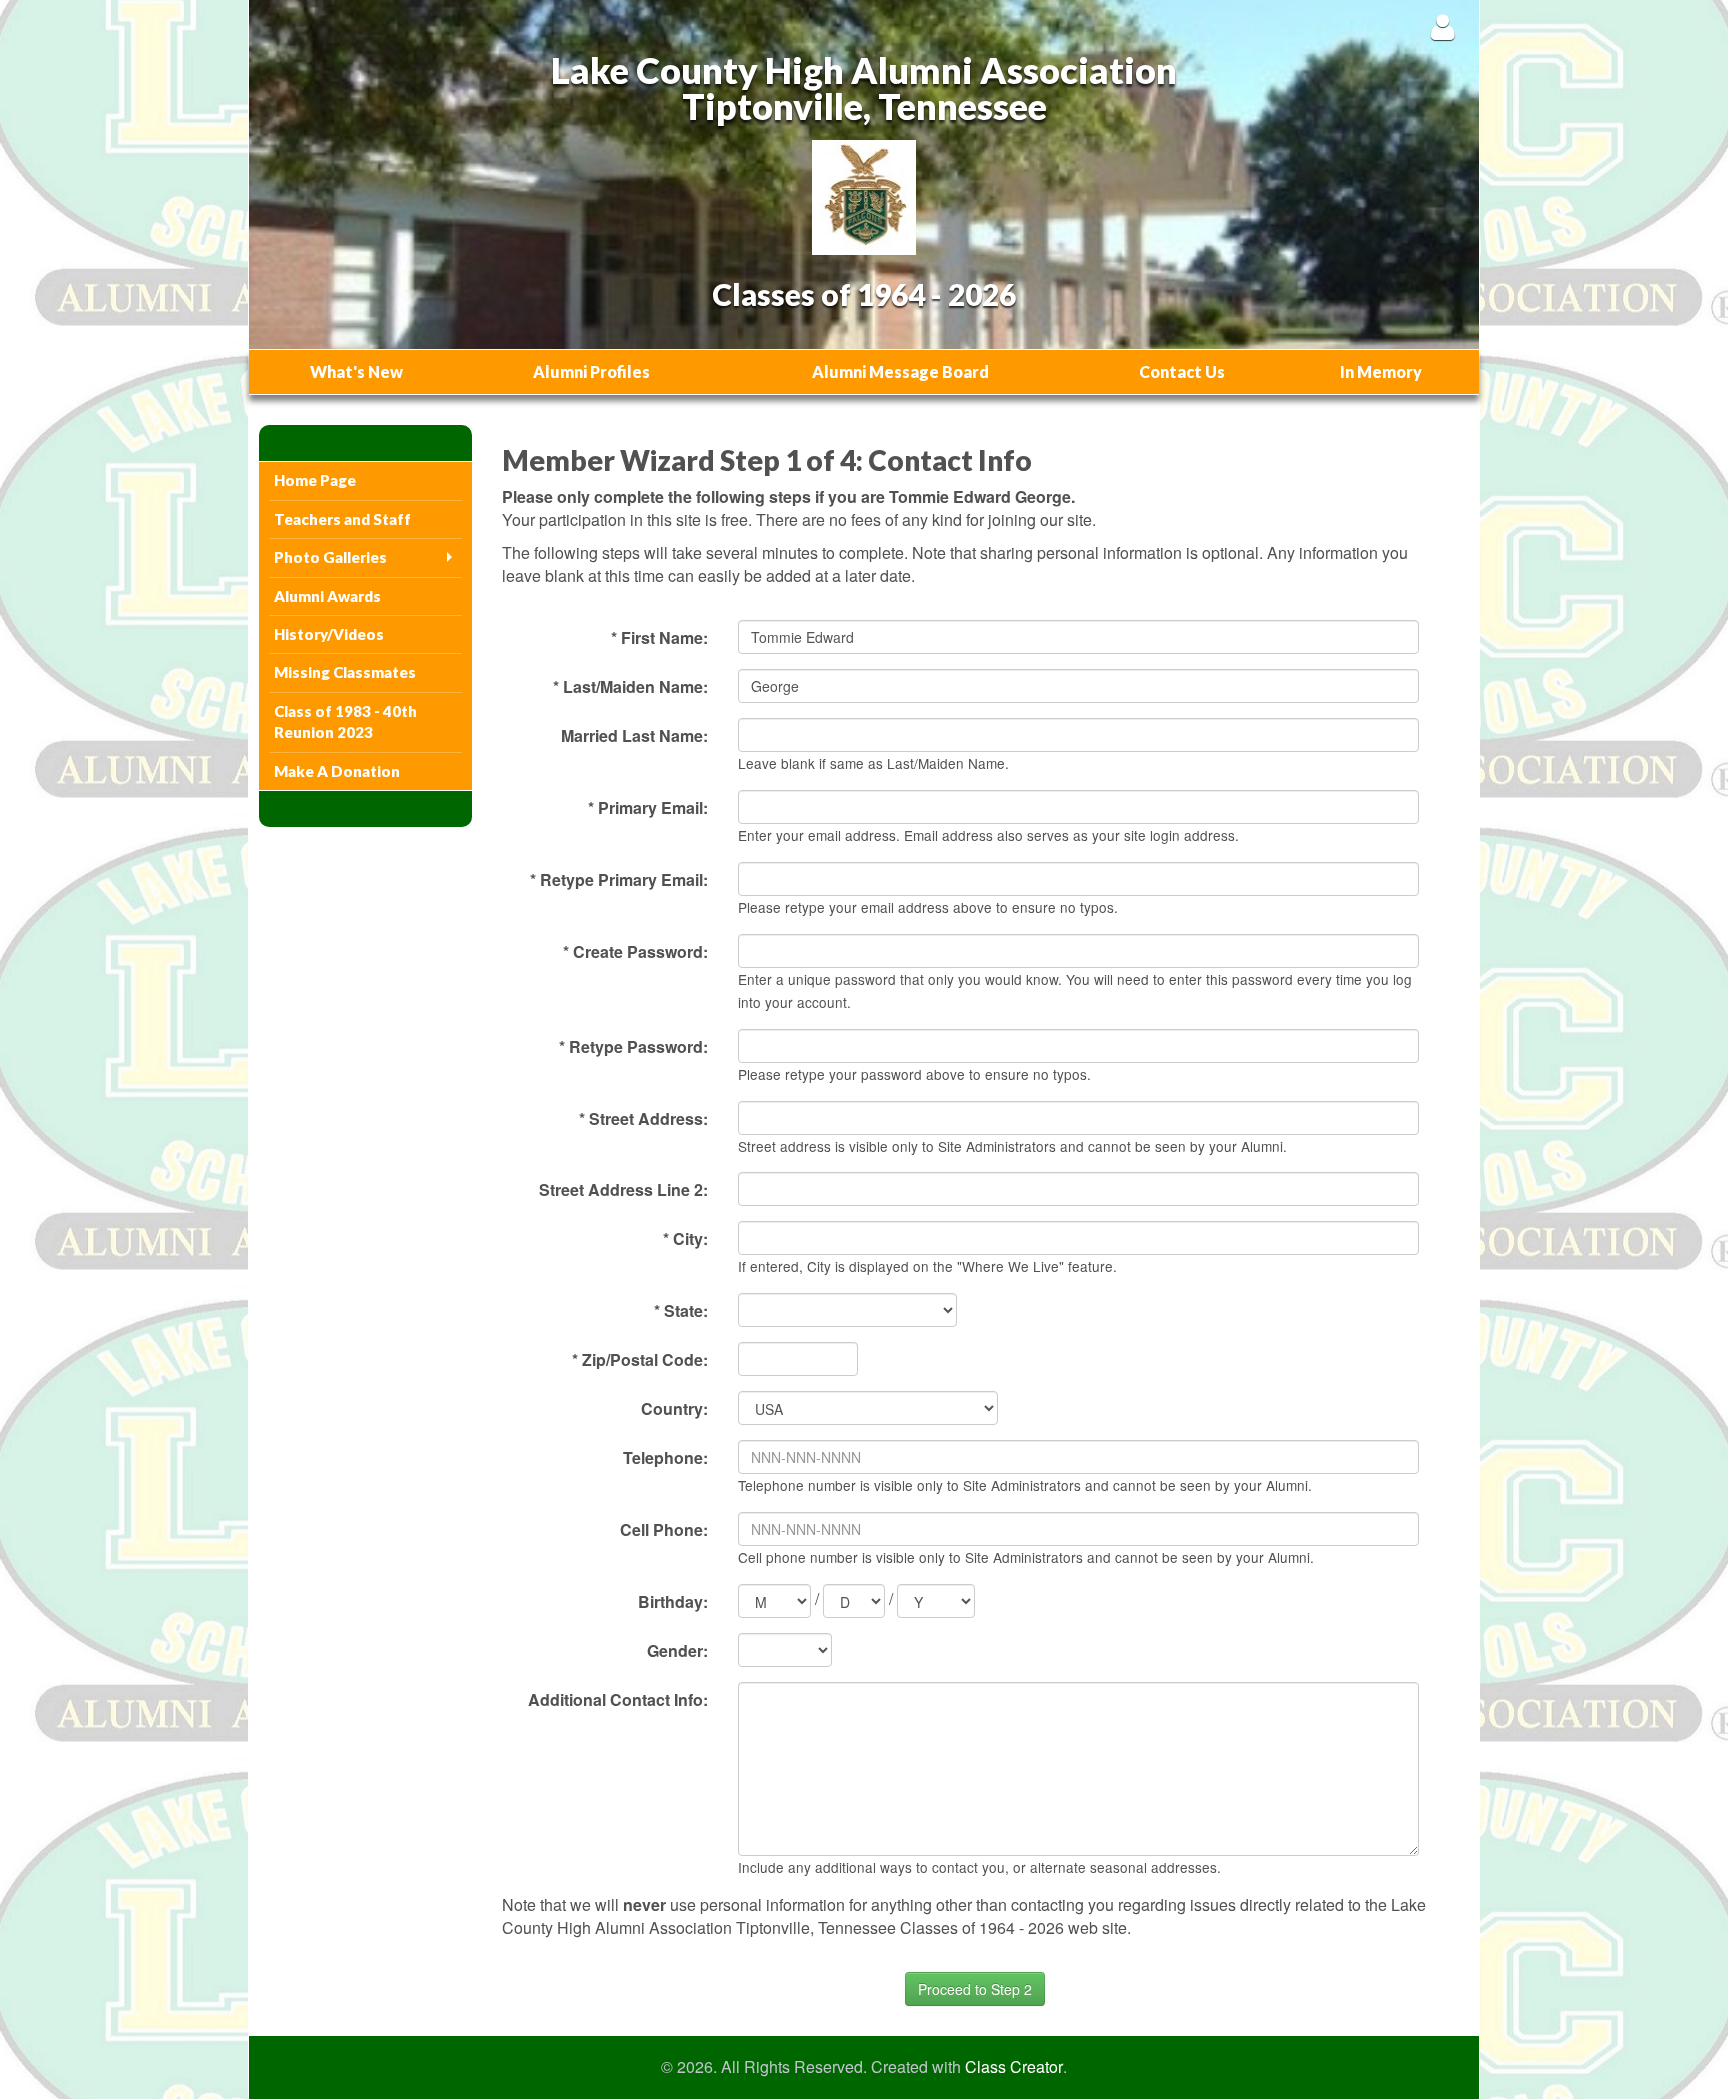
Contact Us (1182, 371)
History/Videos (329, 634)
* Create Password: (635, 951)
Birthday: (673, 1601)
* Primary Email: (648, 807)
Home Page (315, 480)
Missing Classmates (345, 672)
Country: (674, 1408)
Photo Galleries (330, 557)
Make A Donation (337, 771)
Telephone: (665, 1457)
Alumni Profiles (591, 371)
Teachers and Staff (342, 519)
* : (681, 1310)
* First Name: (659, 637)
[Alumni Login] (1442, 26)
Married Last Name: (634, 735)
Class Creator (1014, 2067)
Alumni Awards (327, 596)
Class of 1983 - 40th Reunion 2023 (345, 721)
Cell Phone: (664, 1529)
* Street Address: (643, 1118)
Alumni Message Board (900, 371)
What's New (356, 371)
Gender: (677, 1650)
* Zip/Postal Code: (640, 1359)
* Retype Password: (633, 1046)
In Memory (1381, 371)
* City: (685, 1238)
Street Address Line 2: (623, 1189)
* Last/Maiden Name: (630, 686)
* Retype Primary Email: (619, 879)
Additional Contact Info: (618, 1699)
